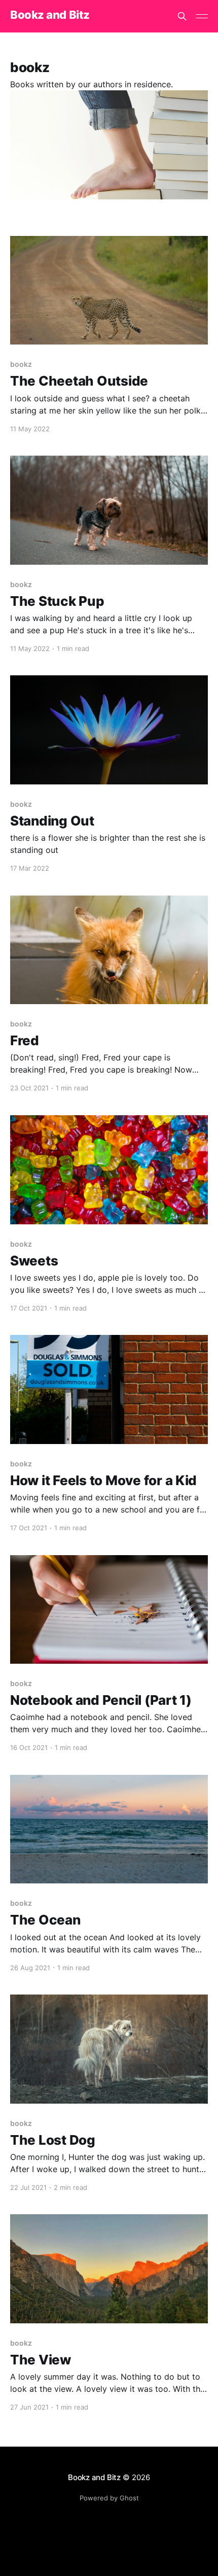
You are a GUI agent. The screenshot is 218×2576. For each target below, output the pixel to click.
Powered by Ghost (109, 2498)
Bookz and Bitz (50, 15)
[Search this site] (182, 16)
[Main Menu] (202, 16)
